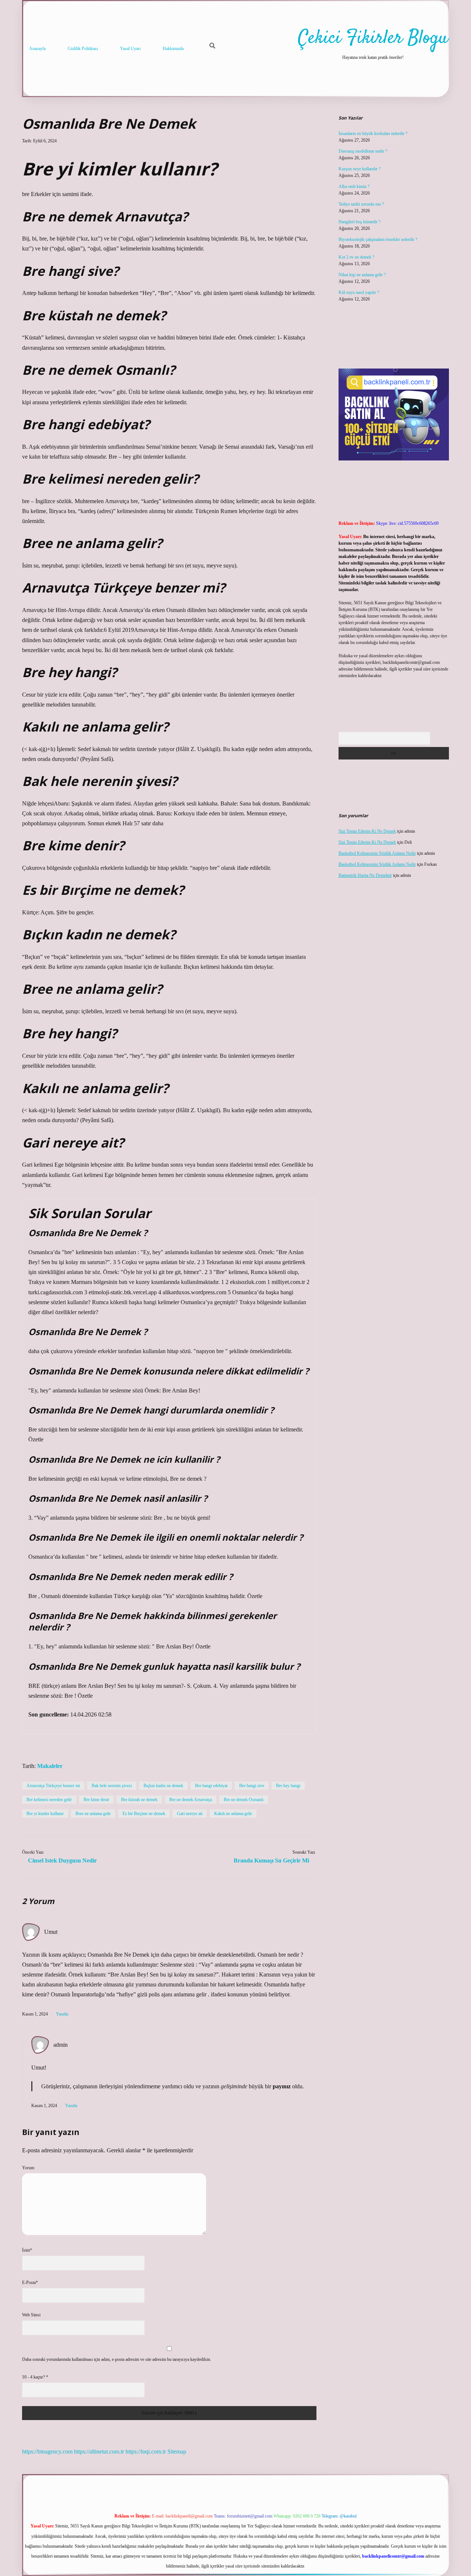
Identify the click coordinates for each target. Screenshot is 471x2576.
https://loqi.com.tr (146, 2452)
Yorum (28, 2168)
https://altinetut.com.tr (99, 2452)
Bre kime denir (96, 1800)
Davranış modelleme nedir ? (363, 151)
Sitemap (177, 2452)
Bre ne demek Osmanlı (244, 1800)
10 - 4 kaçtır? (35, 2377)
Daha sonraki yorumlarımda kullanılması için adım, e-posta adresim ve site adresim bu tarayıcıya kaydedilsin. (117, 2359)
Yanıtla (62, 2014)
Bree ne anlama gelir (93, 1814)
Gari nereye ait (190, 1814)
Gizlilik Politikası (83, 49)
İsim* (27, 2250)
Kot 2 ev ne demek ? (356, 257)
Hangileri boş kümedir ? (360, 222)
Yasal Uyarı (130, 49)
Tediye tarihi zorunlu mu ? (361, 204)
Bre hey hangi (288, 1786)
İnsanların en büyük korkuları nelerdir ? (373, 134)
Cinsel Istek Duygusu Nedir (62, 1860)
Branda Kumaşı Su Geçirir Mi (271, 1860)
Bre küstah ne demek (139, 1800)
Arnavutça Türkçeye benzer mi (53, 1786)
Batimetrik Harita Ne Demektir (365, 875)
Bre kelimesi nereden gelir (49, 1800)
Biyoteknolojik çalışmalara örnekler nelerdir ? (378, 239)
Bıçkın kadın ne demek (163, 1786)
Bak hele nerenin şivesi (112, 1786)
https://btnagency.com (47, 2452)
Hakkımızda (173, 49)
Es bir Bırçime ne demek (144, 1814)
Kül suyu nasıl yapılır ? (359, 292)
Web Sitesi (31, 2315)
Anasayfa (37, 49)
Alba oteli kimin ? (354, 186)
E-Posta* (30, 2283)
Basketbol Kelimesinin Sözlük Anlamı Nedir (377, 853)
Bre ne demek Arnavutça (191, 1800)
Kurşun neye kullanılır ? (360, 169)
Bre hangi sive (252, 1786)
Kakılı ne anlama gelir (233, 1814)
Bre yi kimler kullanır (45, 1814)
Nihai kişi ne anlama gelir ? (362, 275)
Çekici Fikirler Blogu (373, 38)
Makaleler (50, 1766)
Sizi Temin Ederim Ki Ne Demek (367, 831)
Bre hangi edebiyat (211, 1786)
